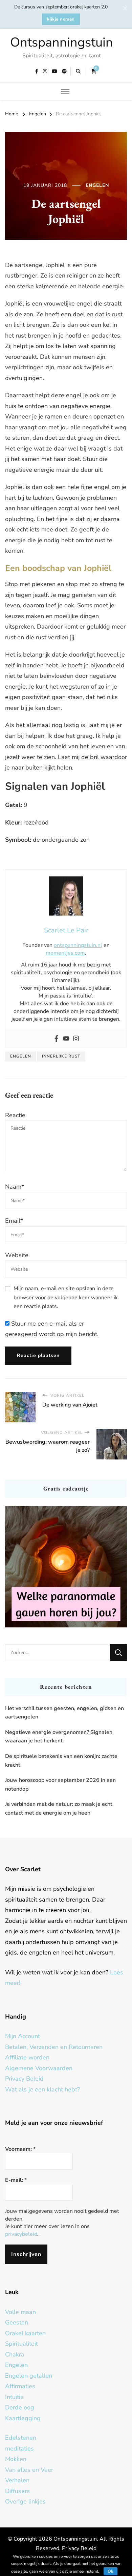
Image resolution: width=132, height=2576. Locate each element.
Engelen (97, 185)
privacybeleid (21, 2234)
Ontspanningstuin (62, 42)
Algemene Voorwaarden (39, 2068)
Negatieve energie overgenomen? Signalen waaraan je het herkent (59, 1737)
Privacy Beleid (24, 2079)
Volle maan (20, 2312)
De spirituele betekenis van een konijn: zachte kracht (61, 1761)
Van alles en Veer (29, 2470)
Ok (111, 2571)
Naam (15, 1187)
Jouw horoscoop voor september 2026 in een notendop (60, 1785)
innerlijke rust (61, 1056)
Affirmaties (20, 2386)
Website (17, 1255)
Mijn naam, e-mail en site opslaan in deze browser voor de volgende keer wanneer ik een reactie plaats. (66, 1297)
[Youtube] (66, 1039)
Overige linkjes (25, 2501)
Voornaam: (20, 2149)
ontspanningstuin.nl (78, 945)
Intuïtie (14, 2397)
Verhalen (17, 2480)
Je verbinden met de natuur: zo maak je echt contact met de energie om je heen (59, 1808)
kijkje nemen (61, 19)
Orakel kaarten (25, 2333)
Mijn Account (23, 2036)
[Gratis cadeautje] (66, 1567)
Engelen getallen (29, 2376)
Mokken (16, 2459)
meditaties (19, 2449)
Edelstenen (21, 2438)
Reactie (15, 1115)
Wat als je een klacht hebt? (42, 2089)
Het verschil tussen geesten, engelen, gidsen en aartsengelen (64, 1713)
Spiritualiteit (21, 2344)
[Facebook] (56, 1039)
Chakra (15, 2354)
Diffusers (17, 2491)
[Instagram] (76, 1039)
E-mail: (16, 2180)
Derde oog (20, 2407)
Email (14, 1221)
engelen (21, 1056)
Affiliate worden (27, 2057)
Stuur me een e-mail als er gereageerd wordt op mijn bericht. (52, 1329)
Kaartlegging (23, 2418)
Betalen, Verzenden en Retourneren (54, 2047)
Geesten (17, 2322)
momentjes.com (65, 953)
